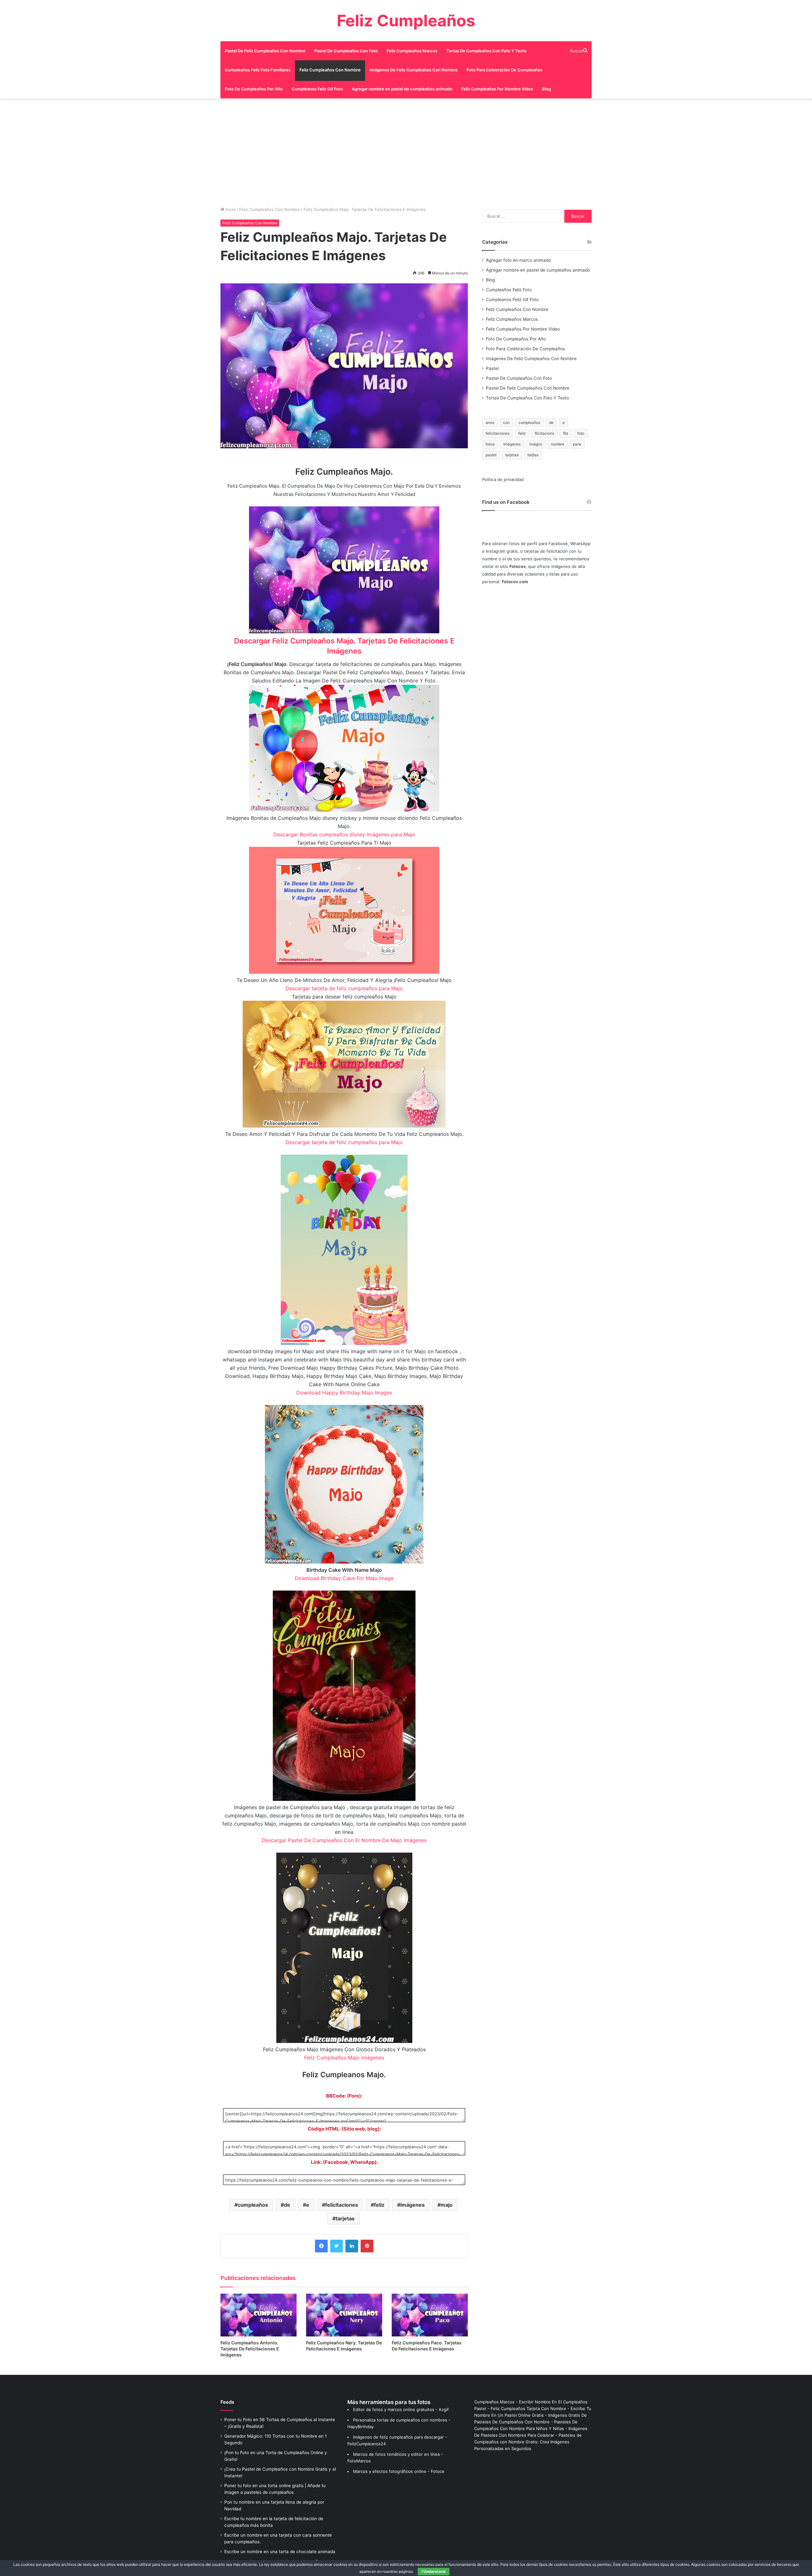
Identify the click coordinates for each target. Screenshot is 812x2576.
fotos (490, 444)
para (577, 444)
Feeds (227, 2402)
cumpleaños (253, 2205)
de (287, 2205)
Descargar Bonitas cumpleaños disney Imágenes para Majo (344, 834)
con (506, 422)
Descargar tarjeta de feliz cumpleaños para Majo (344, 988)
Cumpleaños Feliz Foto (509, 290)
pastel (491, 455)
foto (581, 433)
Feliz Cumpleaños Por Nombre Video (497, 89)
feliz (379, 2205)
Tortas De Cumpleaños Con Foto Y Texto (486, 51)
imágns (536, 444)
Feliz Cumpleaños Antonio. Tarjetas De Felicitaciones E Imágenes (250, 2349)
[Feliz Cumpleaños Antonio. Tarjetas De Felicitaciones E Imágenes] (259, 2315)
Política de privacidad (503, 479)
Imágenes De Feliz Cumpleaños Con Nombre (414, 70)
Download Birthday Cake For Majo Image (344, 1578)
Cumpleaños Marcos (494, 2402)
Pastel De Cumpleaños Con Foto (346, 51)
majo (447, 2205)
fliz (566, 433)
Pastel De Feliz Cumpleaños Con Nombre (265, 51)
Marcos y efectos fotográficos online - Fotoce (399, 2471)
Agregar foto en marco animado (518, 260)
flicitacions (544, 433)
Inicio (230, 209)
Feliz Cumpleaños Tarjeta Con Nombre (528, 2408)
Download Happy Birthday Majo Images (344, 1393)
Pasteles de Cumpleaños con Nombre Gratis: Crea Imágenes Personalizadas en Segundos (528, 2442)
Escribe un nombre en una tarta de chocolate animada (280, 2552)
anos (490, 422)
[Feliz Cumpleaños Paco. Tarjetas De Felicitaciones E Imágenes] (430, 2315)
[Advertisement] (406, 152)
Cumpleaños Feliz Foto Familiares (258, 70)
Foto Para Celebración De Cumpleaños (504, 70)
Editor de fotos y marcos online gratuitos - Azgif (401, 2409)
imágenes (413, 2205)
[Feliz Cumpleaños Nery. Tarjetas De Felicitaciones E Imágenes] (344, 2315)
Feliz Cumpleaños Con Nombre (330, 70)
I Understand (434, 2571)
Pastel (492, 368)
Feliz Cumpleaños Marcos (412, 51)
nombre (558, 444)
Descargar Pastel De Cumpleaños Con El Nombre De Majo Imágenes (344, 1840)
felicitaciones (342, 2205)
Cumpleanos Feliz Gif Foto (317, 89)
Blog (547, 89)
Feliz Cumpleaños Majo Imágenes (344, 2058)
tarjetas (345, 2218)
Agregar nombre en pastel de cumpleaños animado (402, 89)
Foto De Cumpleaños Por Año (254, 89)
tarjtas (533, 455)
